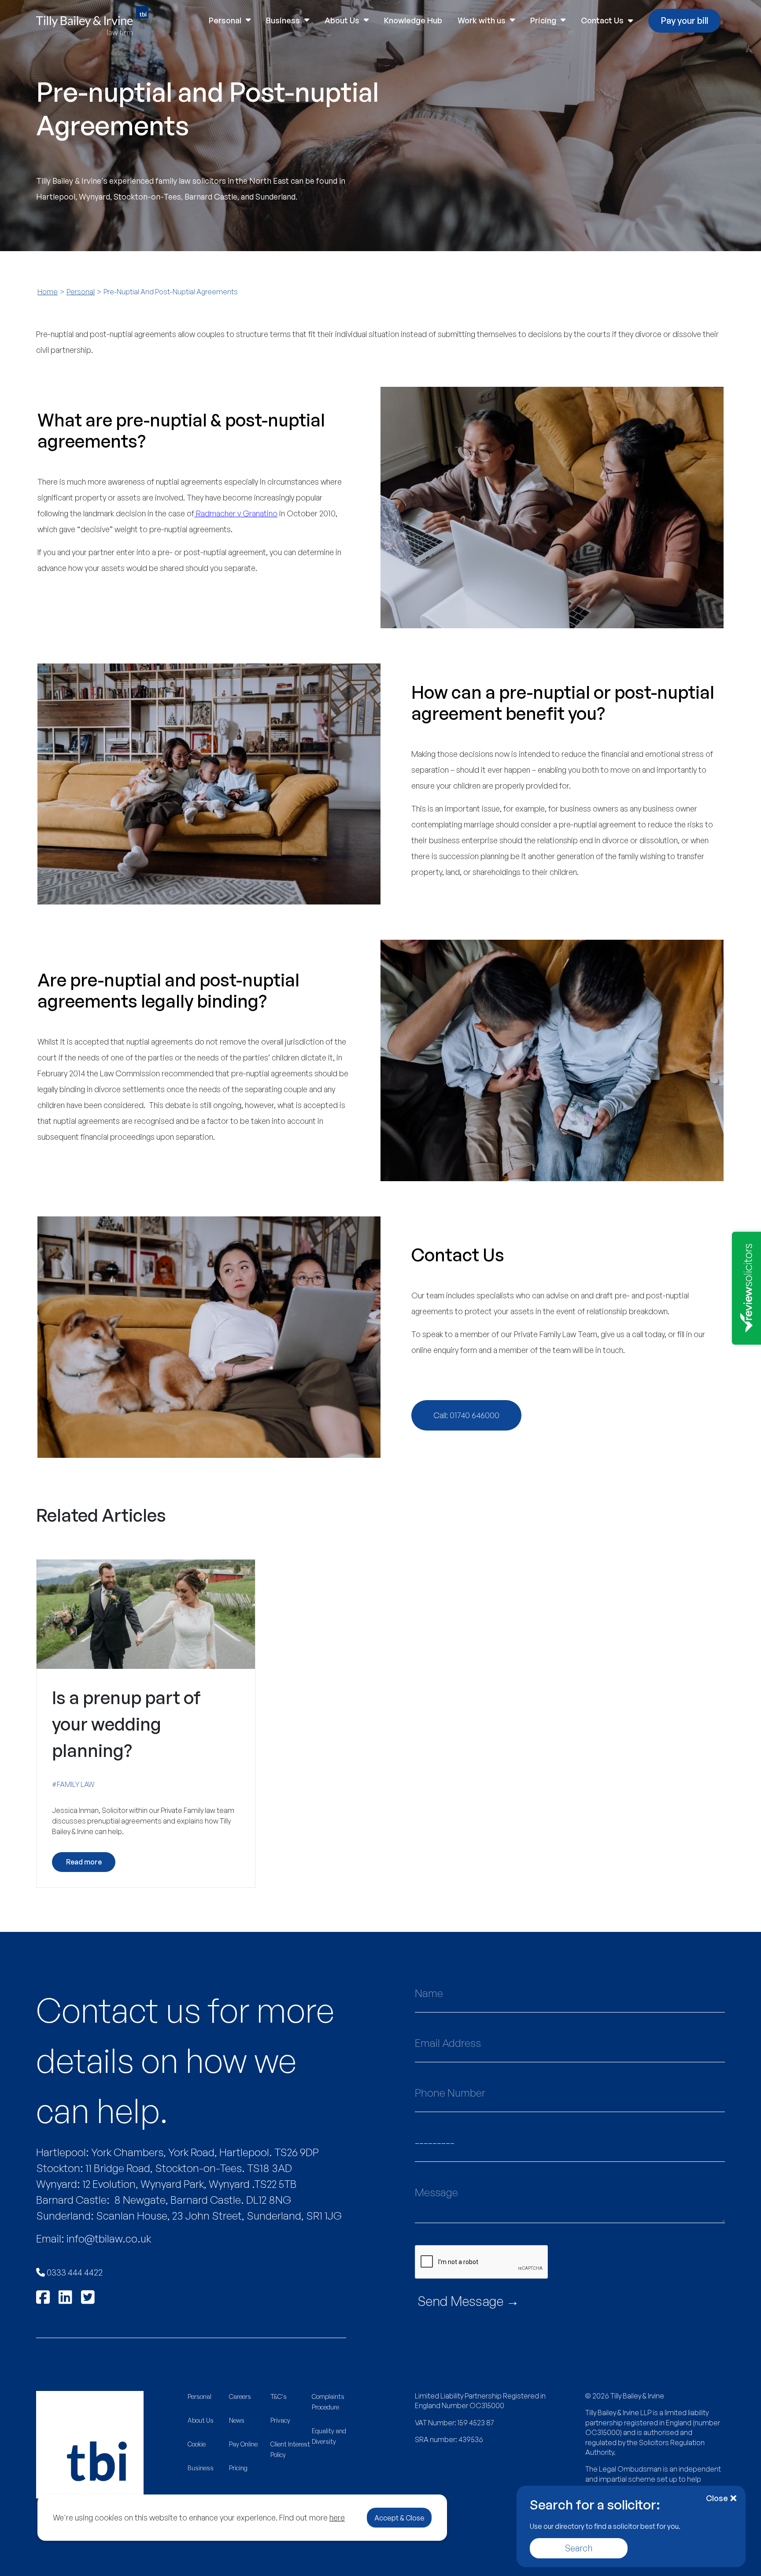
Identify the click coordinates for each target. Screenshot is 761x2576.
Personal (225, 20)
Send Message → (468, 2301)
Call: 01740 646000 (466, 1415)
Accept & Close (399, 2518)
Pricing (543, 20)
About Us (342, 20)
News (237, 2420)
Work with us (482, 20)
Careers (240, 2396)
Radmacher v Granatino (236, 513)
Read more (84, 1862)
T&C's (279, 2396)
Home (48, 292)
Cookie (197, 2444)
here (337, 2517)
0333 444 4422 (74, 2272)
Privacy (280, 2420)
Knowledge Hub (413, 20)
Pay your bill (684, 20)
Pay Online (243, 2444)
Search (579, 2548)
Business (283, 20)
